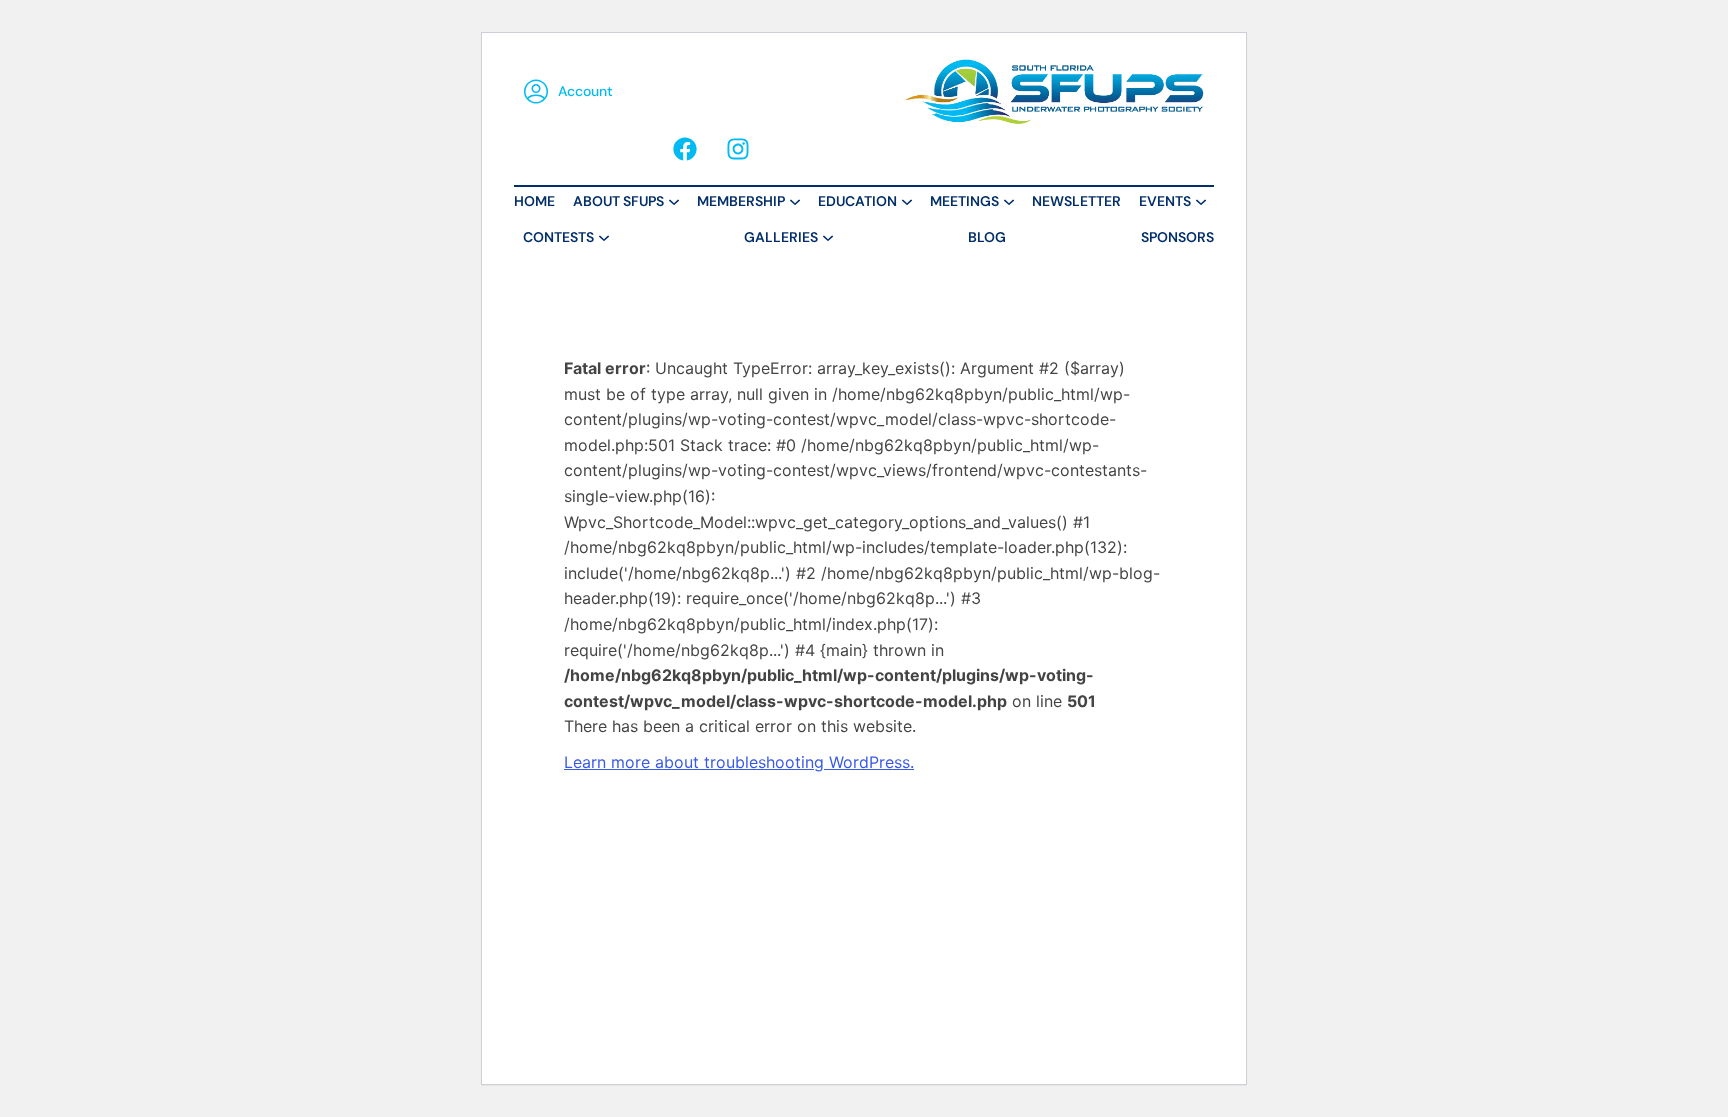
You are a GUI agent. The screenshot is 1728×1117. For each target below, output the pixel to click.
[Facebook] (685, 149)
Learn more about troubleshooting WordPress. (739, 762)
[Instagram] (738, 149)
